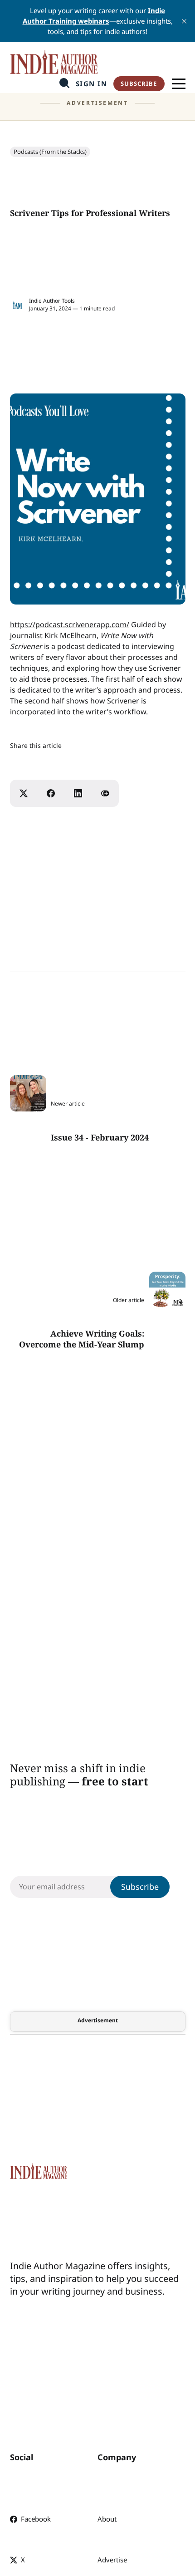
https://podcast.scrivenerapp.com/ (70, 624)
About (107, 2519)
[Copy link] (105, 793)
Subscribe (139, 84)
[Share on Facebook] (51, 793)
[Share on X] (24, 793)
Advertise (112, 2560)
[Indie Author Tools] (17, 305)
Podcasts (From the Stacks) (50, 152)
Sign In (92, 84)
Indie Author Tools (52, 301)
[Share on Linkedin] (78, 793)
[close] (184, 21)
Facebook (36, 2519)
